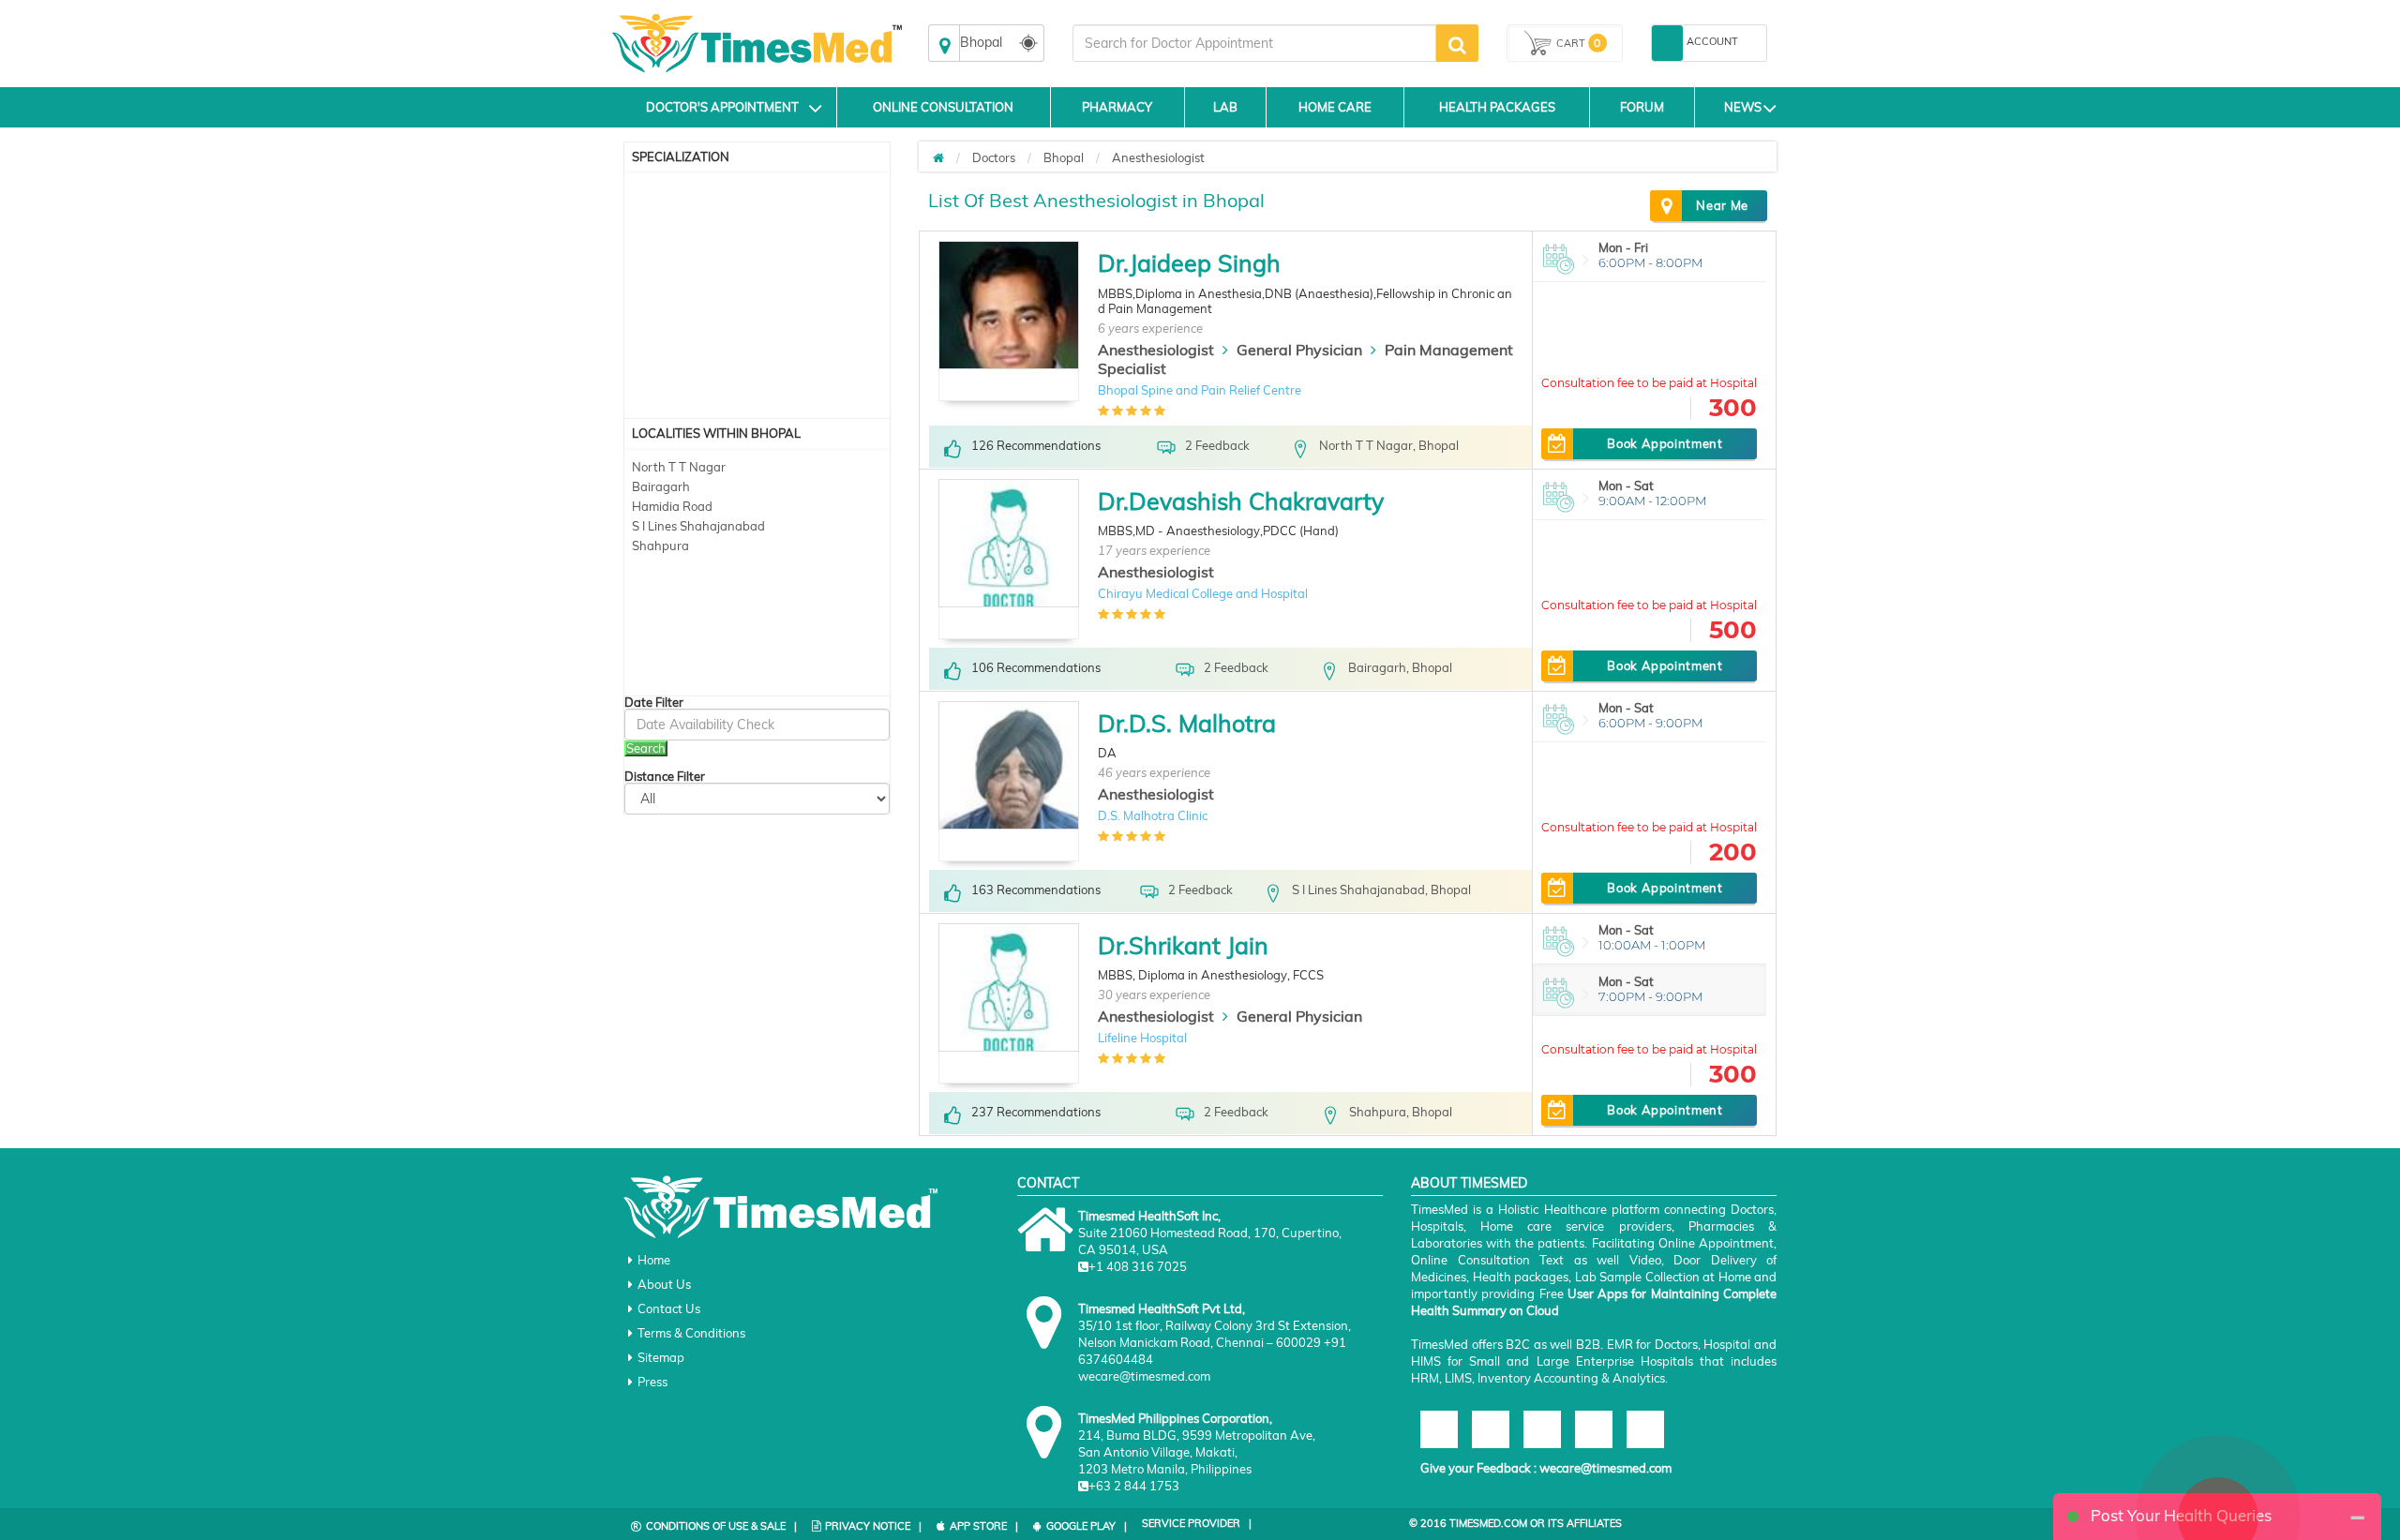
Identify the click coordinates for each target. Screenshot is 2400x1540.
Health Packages (1497, 107)
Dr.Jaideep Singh (1189, 263)
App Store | (984, 1526)
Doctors (994, 157)
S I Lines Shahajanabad (698, 526)
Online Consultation (943, 107)
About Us (664, 1284)
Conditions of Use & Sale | (721, 1526)
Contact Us (669, 1308)
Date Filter (654, 703)
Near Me (1722, 205)
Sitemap (661, 1357)
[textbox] (1254, 43)
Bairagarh (661, 486)
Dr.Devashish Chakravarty (1241, 501)
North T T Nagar (679, 467)
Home (654, 1260)
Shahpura (660, 546)
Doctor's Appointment (722, 107)
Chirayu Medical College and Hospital (1203, 593)
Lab (1225, 107)
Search (646, 748)
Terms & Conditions (691, 1333)
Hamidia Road (672, 506)
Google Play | (1087, 1526)
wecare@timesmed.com (1605, 1468)
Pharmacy (1117, 107)
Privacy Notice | (873, 1526)
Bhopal (1064, 157)
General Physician (1299, 350)
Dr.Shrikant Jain (1183, 945)
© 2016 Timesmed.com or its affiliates (1515, 1523)
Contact (1048, 1183)
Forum (1642, 107)
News (1743, 107)
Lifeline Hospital (1142, 1038)
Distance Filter (665, 777)
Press (652, 1382)
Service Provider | (1197, 1523)
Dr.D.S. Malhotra (1187, 723)
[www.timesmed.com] (938, 157)
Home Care (1335, 107)
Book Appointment (1665, 443)
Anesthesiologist (1158, 157)
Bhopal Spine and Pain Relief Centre (1200, 390)
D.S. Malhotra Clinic (1153, 815)
